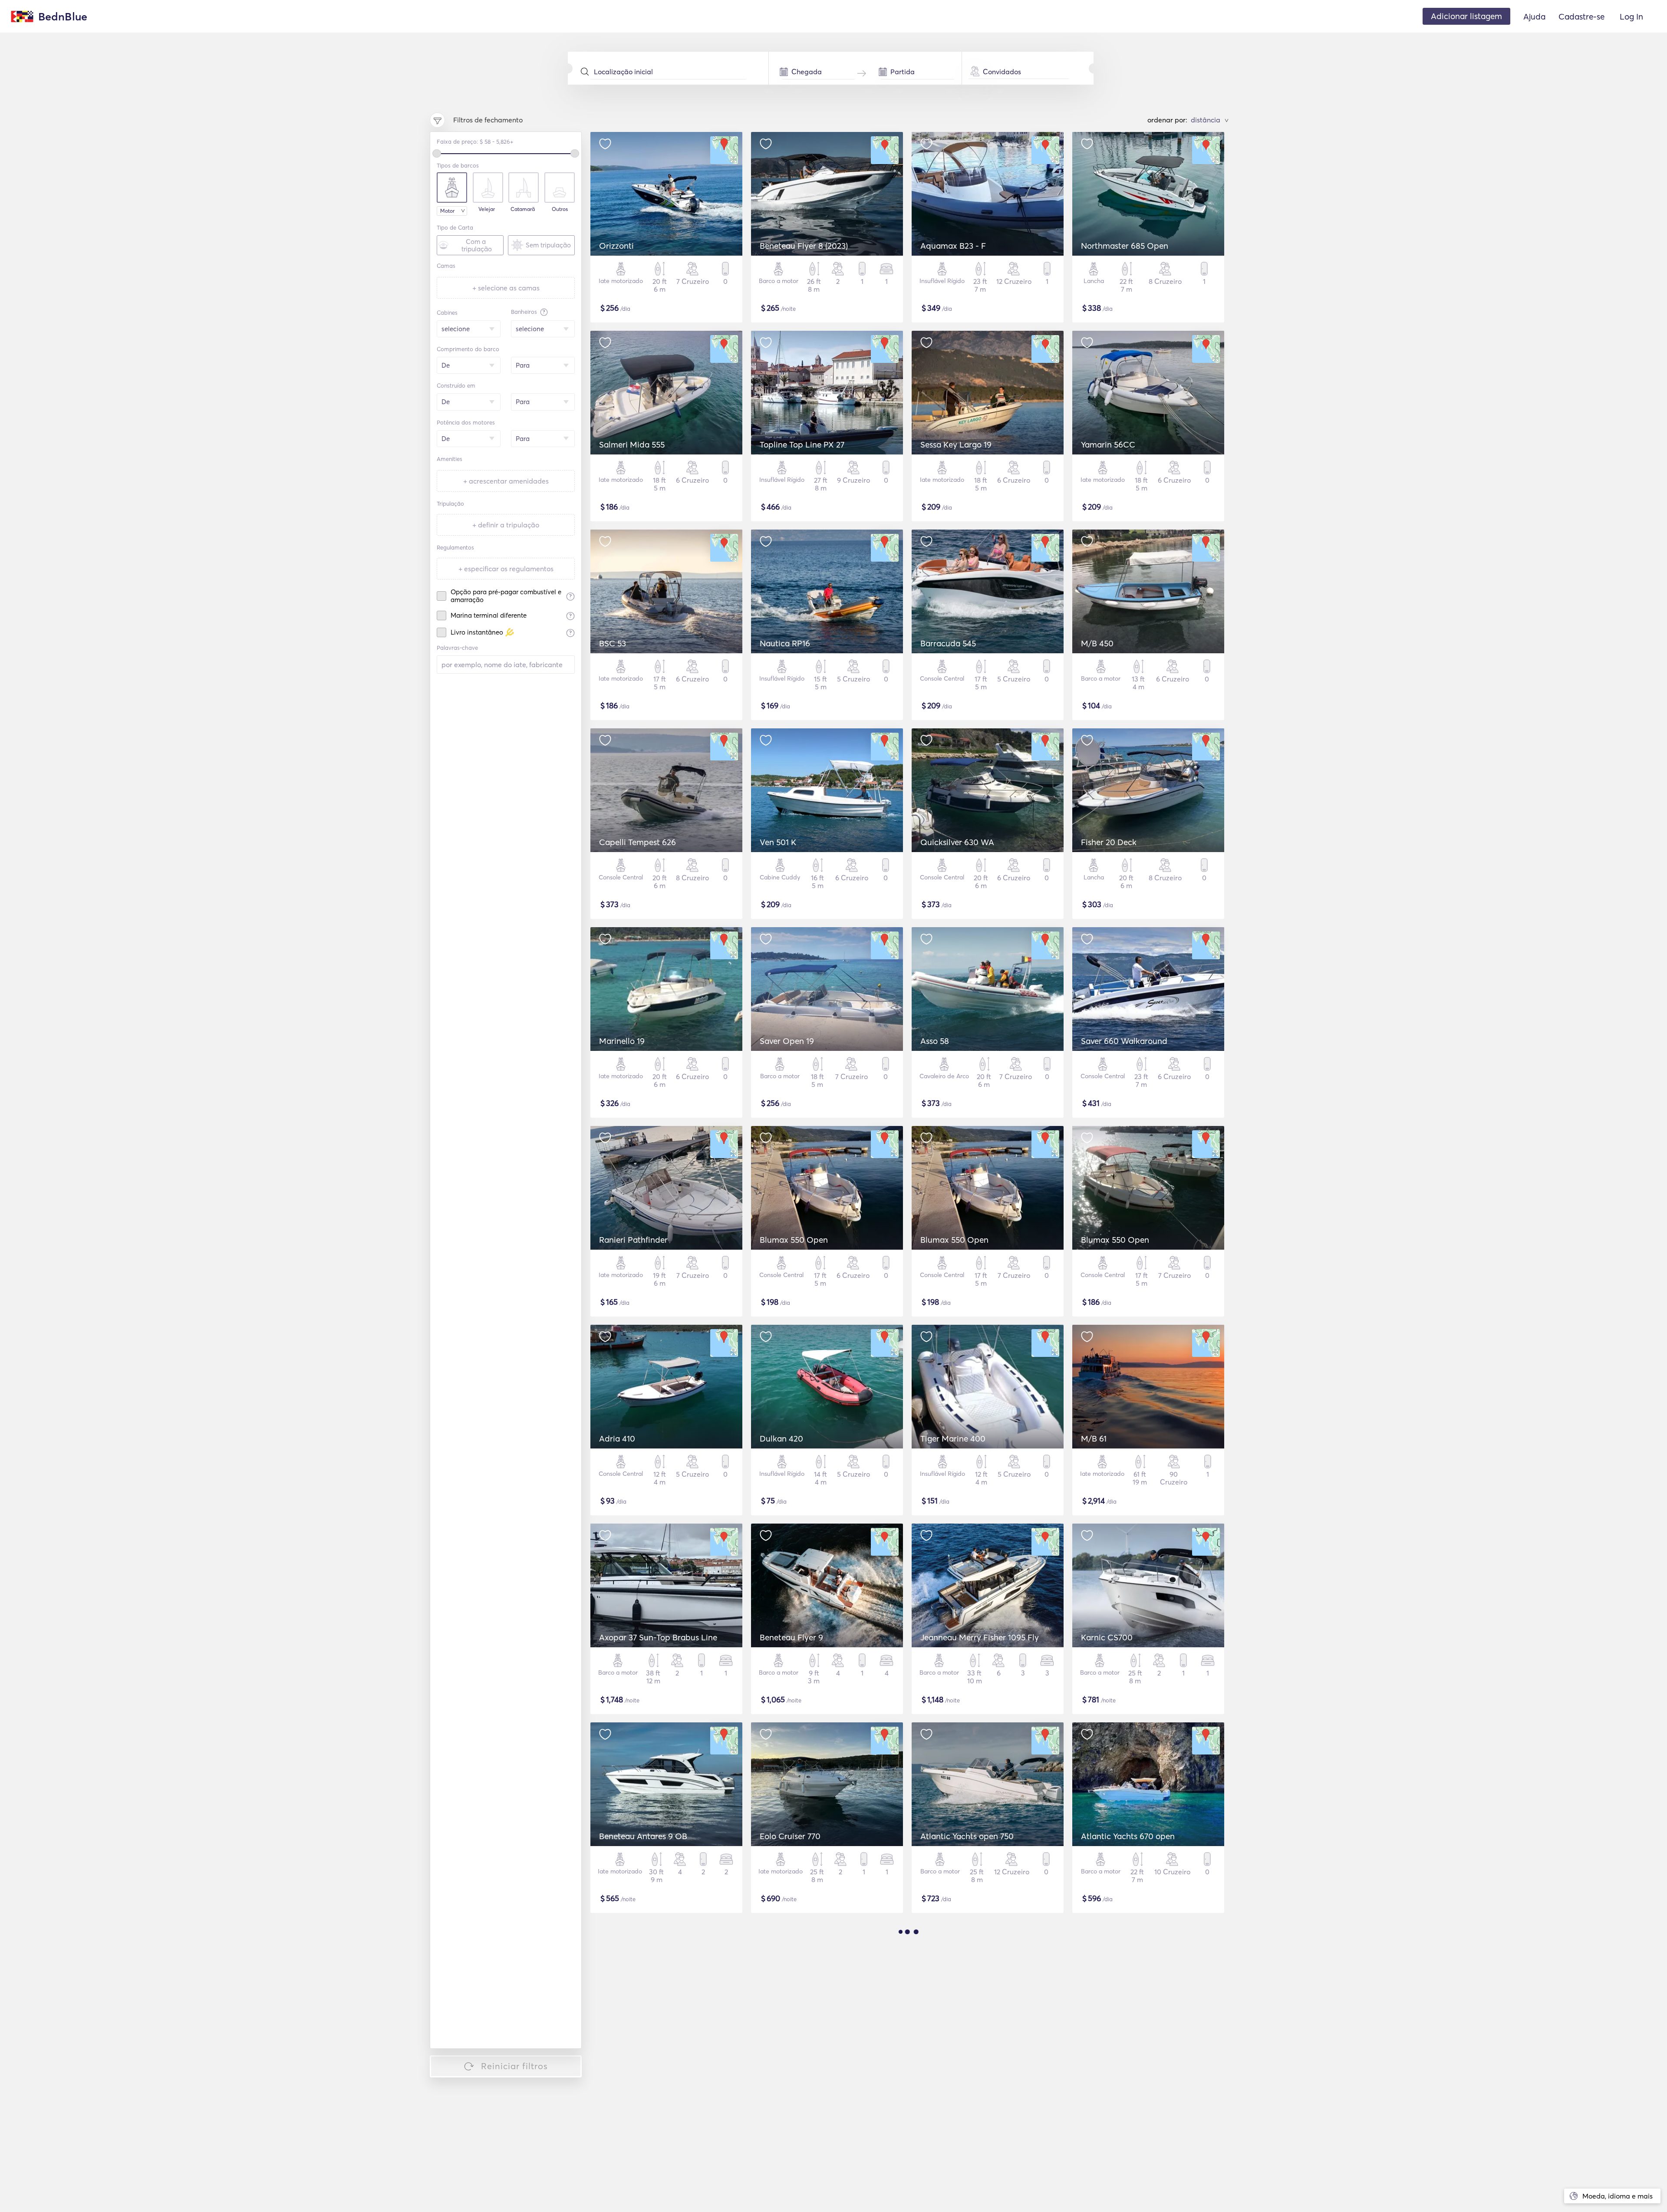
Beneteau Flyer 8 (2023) (804, 246)
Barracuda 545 (948, 643)
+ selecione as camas (506, 288)
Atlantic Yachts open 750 (967, 1836)
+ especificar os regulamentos (506, 569)
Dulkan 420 (781, 1438)
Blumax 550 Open (794, 1240)
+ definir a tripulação (506, 525)
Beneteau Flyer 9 (791, 1637)
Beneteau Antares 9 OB (643, 1836)
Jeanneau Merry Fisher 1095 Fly (980, 1637)
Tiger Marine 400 (953, 1438)
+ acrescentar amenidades (506, 481)
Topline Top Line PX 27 (802, 444)
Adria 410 (617, 1438)
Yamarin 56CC (1108, 444)
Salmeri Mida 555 (632, 444)
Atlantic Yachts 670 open (1128, 1836)
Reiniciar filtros (514, 2066)
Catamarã (523, 209)
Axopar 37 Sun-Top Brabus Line (658, 1637)
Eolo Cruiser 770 (790, 1836)
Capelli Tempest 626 (637, 842)
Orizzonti (616, 246)
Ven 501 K (778, 842)
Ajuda (1534, 16)
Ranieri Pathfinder (633, 1240)
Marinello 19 (622, 1041)
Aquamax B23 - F (953, 246)
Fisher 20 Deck (1109, 842)
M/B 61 (1094, 1438)
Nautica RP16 (785, 643)
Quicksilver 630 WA (957, 842)
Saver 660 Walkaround (1124, 1041)
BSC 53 (613, 643)
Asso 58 (935, 1041)
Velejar (487, 209)
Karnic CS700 (1107, 1637)
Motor (447, 211)
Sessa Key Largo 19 (956, 444)
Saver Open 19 (787, 1041)
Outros (560, 209)
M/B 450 (1097, 643)
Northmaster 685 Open (1125, 246)
